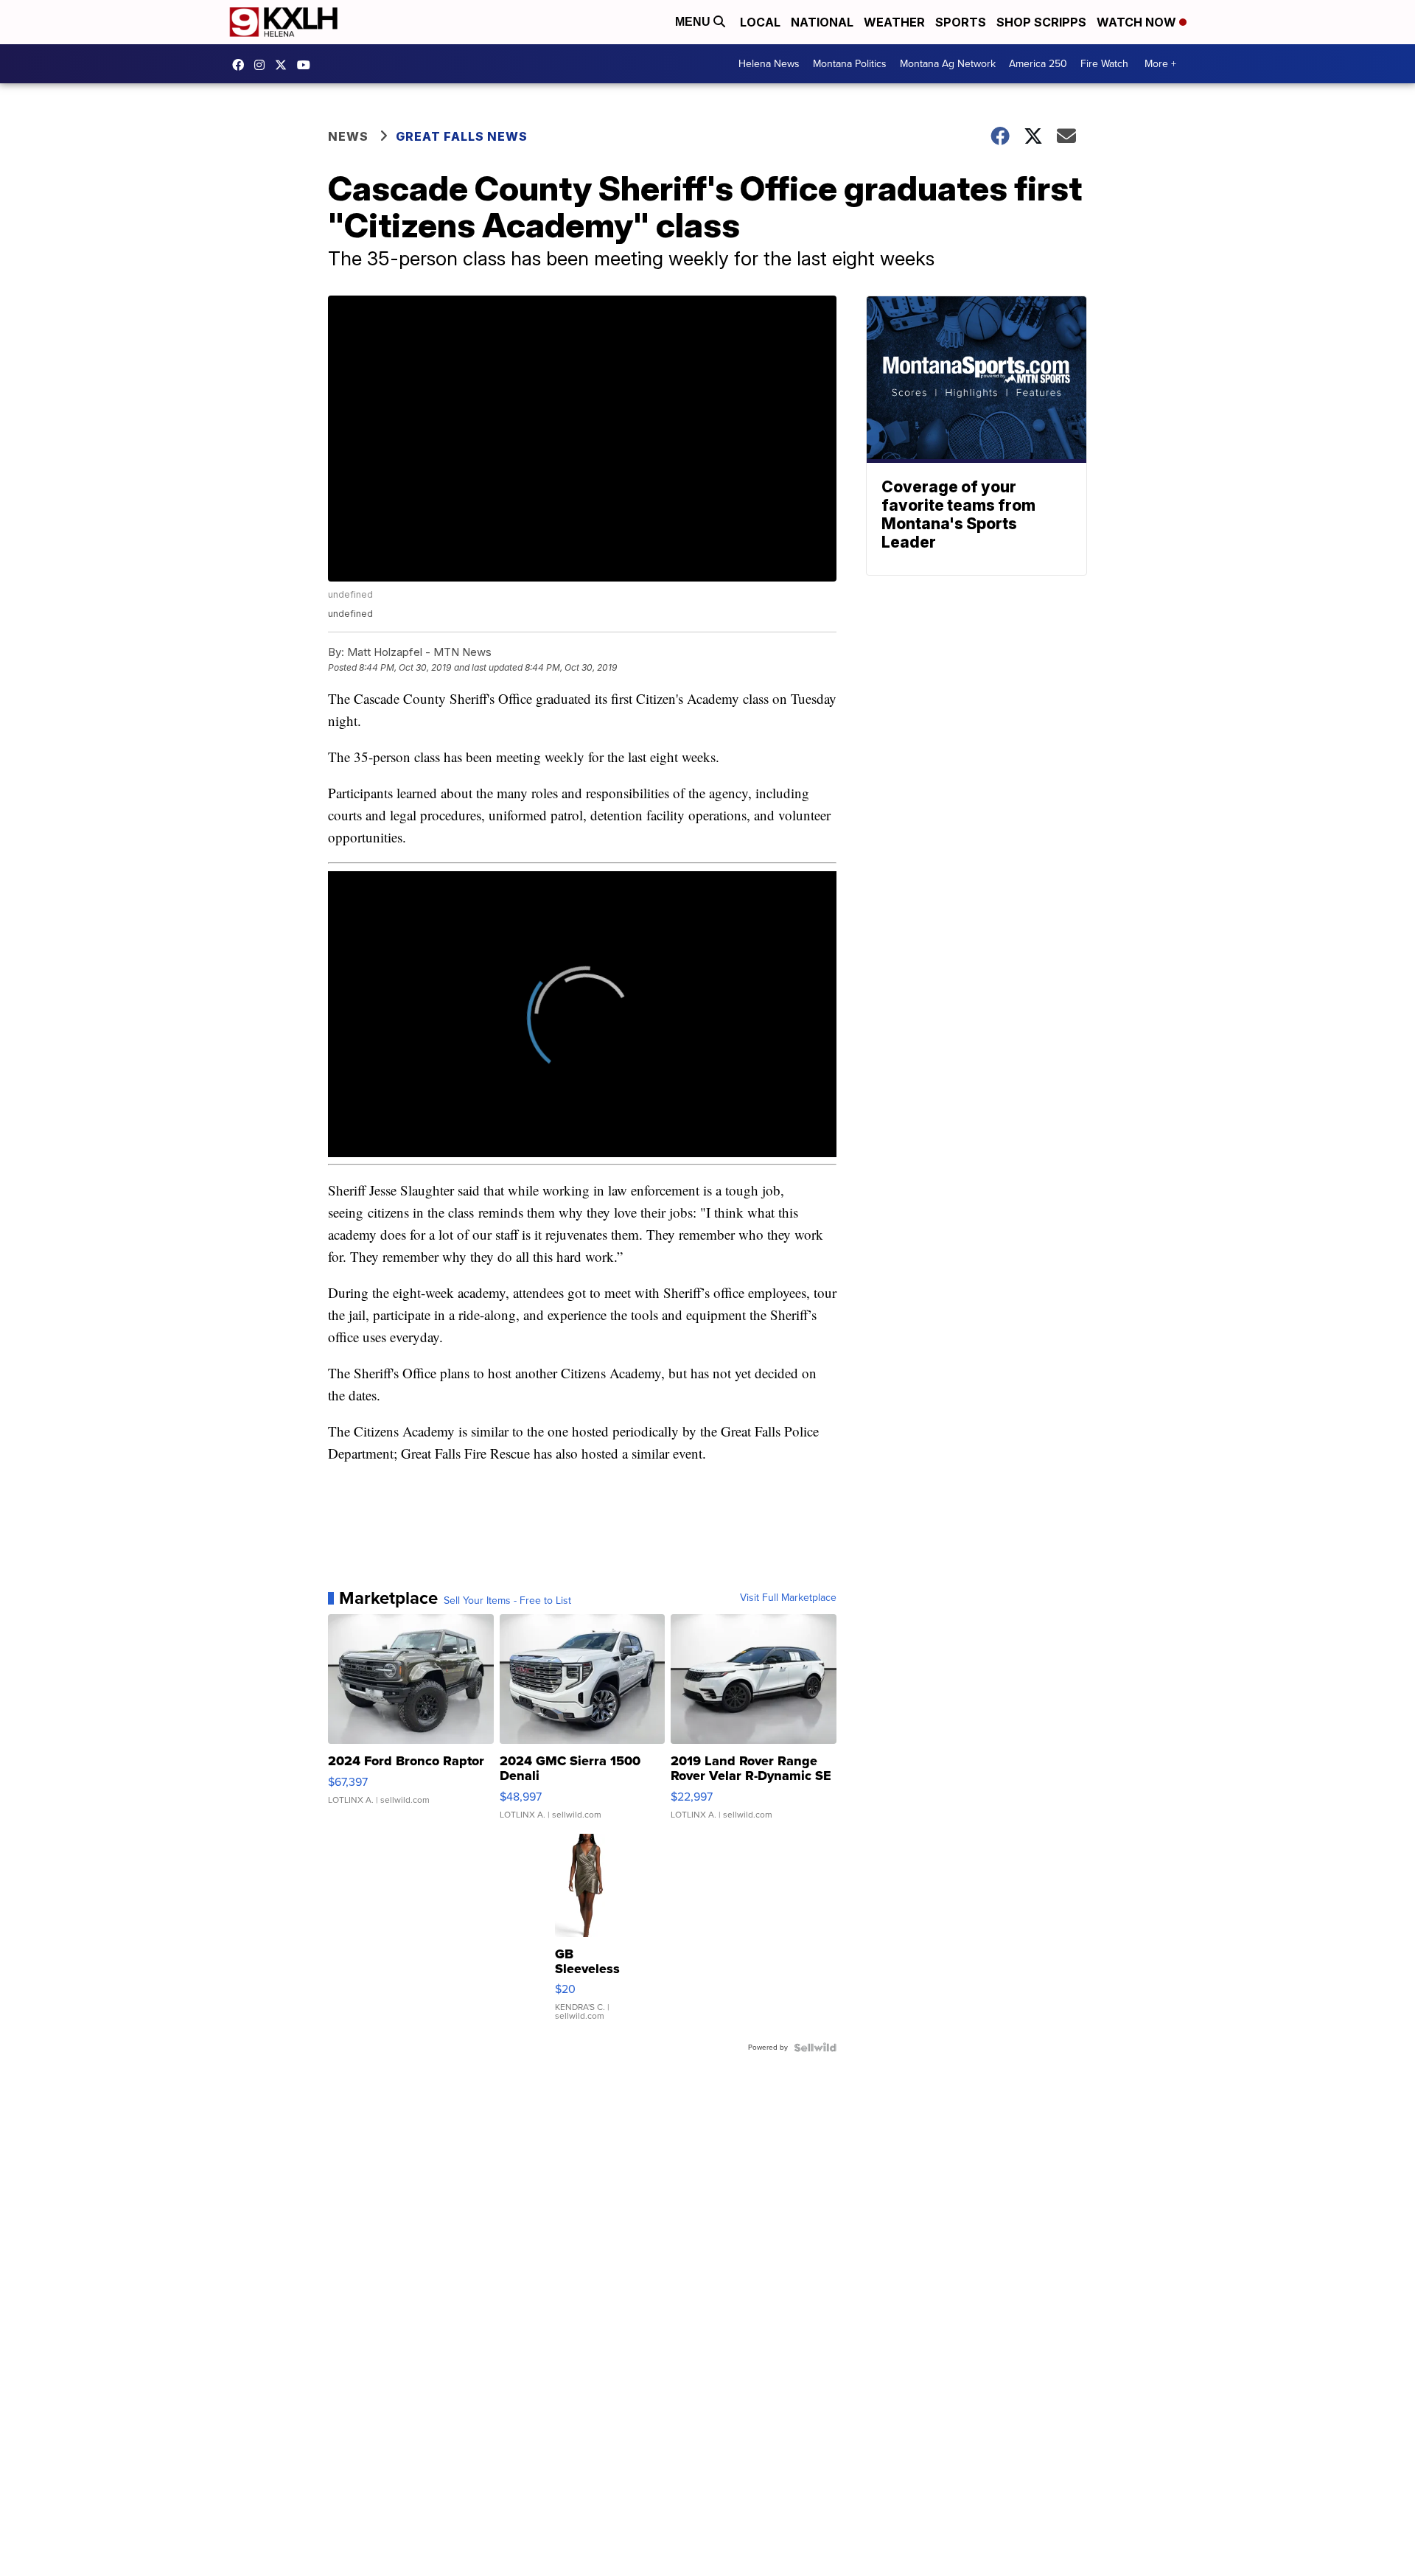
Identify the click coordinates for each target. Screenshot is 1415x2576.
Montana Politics (850, 64)
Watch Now (1138, 22)
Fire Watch (1104, 64)
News (348, 136)
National (822, 22)
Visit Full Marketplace (788, 1598)
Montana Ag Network (948, 64)
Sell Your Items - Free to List (507, 1601)
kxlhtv (242, 65)
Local (760, 22)
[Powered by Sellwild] (815, 2048)
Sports (961, 22)
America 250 (1038, 64)
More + (1160, 64)
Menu (694, 22)
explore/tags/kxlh (263, 65)
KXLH (284, 65)
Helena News (769, 64)
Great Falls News (462, 136)
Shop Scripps (1041, 22)
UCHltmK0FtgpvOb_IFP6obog (307, 65)
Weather (894, 22)
